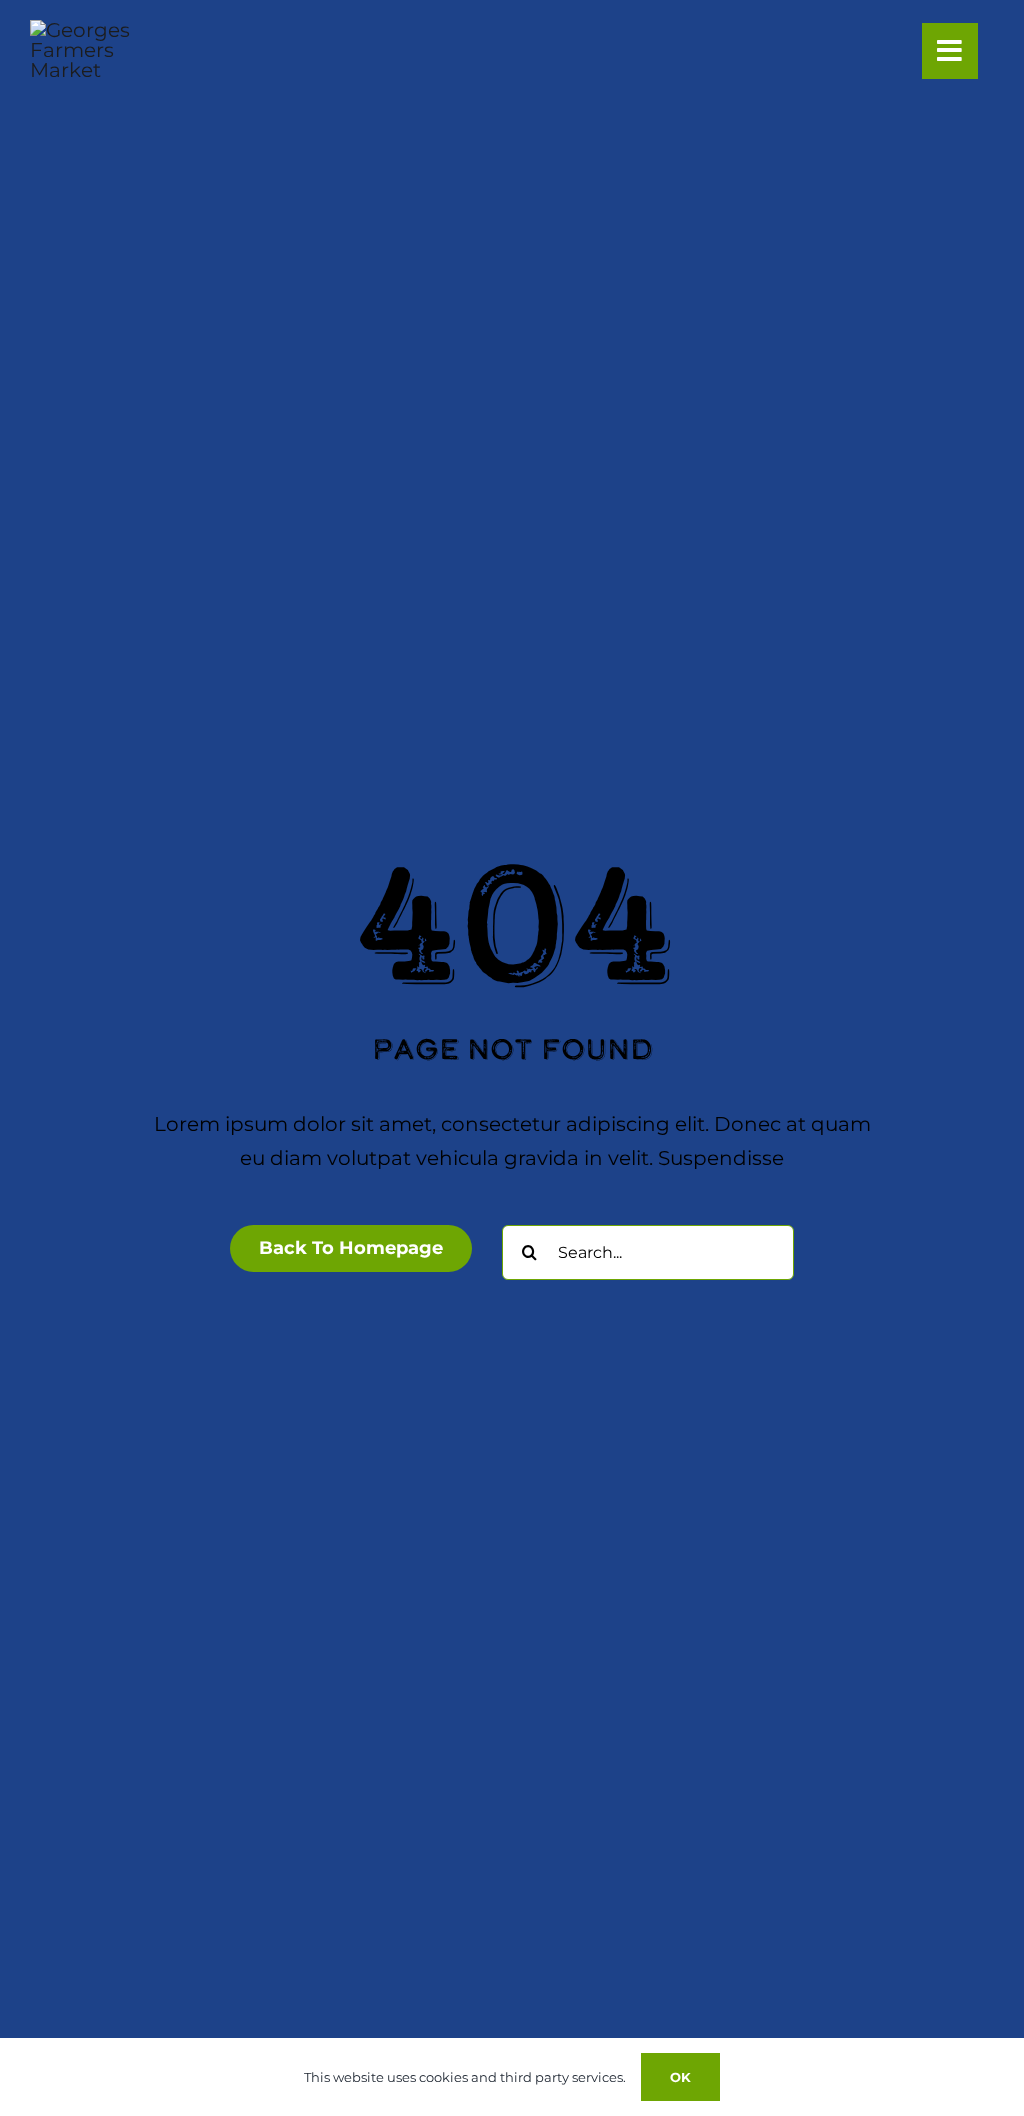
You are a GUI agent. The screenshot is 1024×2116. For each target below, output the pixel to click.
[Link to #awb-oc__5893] (950, 51)
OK (680, 2077)
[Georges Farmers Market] (92, 30)
